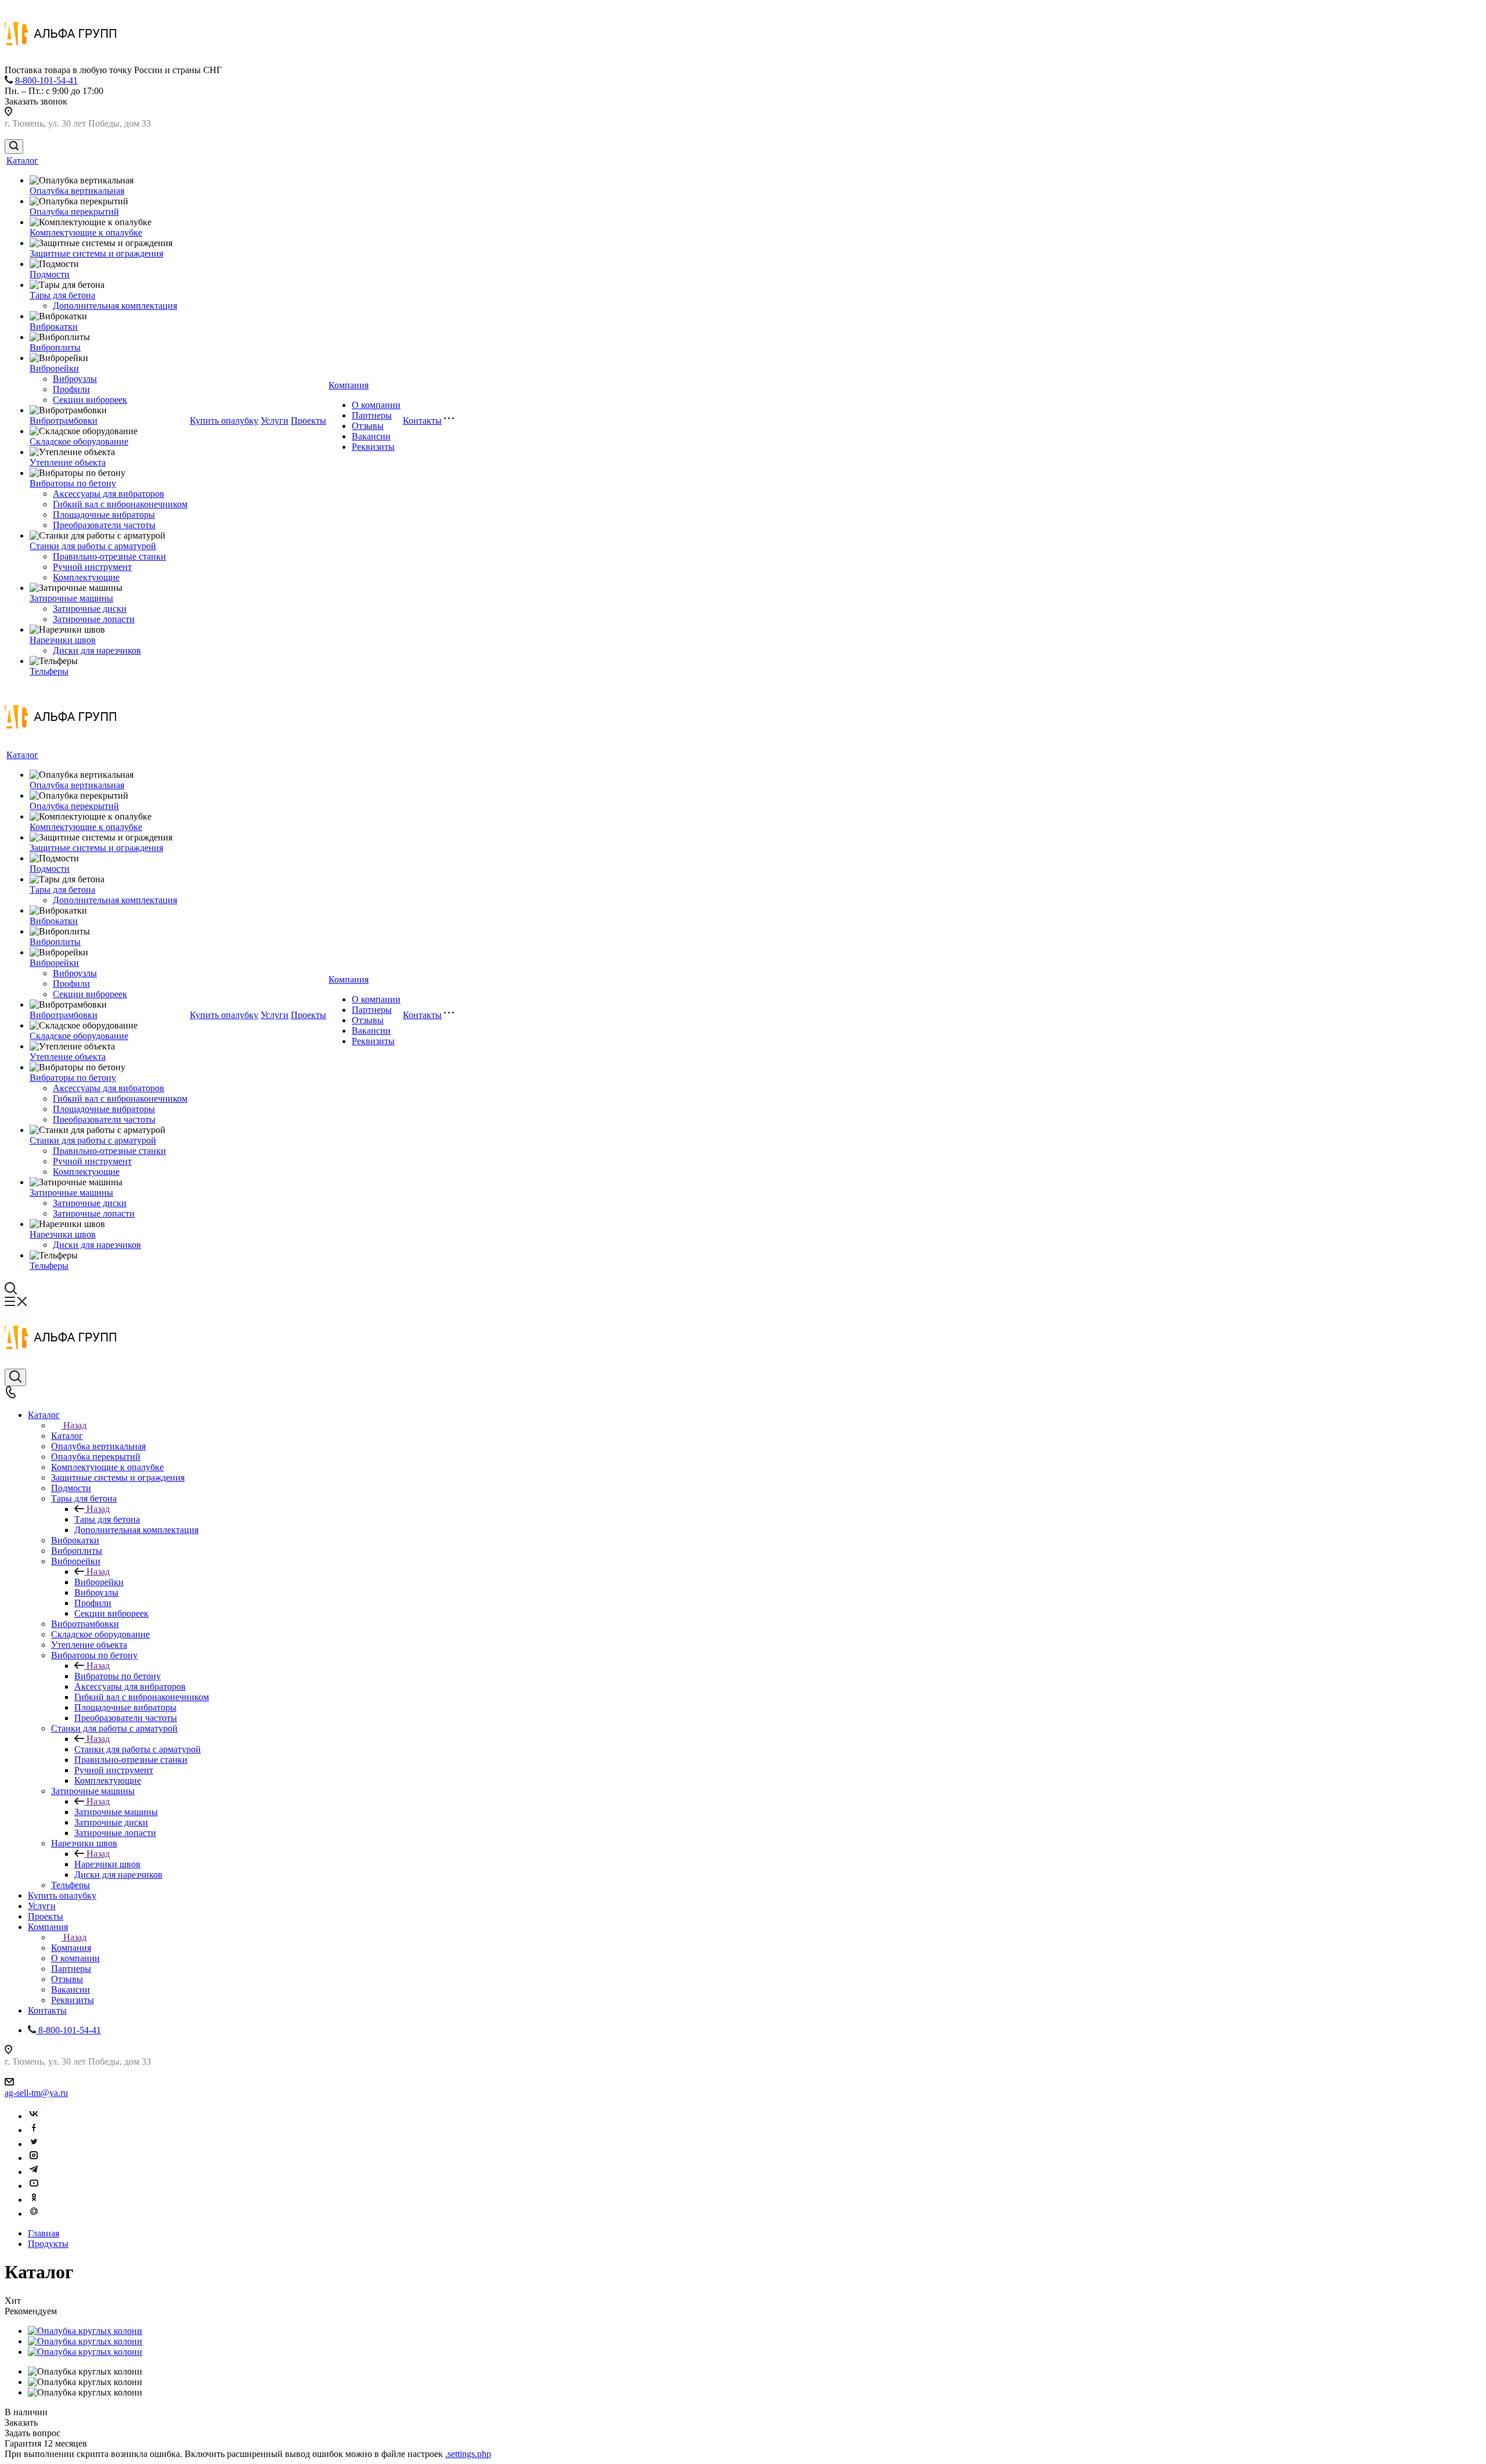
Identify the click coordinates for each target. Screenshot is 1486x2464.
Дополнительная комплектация (115, 306)
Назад (75, 1425)
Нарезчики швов (63, 640)
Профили (71, 389)
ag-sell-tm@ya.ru (36, 2093)
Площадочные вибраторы (104, 515)
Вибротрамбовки (64, 421)
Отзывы (368, 426)
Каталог (22, 160)
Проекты (309, 421)
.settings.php (468, 2454)
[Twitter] (34, 2144)
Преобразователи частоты (104, 525)
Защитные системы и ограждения (96, 253)
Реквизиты (373, 447)
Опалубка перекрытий (74, 212)
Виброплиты (55, 347)
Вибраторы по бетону (73, 483)
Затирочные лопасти (94, 619)
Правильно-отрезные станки (109, 556)
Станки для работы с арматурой (93, 546)
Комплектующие (86, 577)
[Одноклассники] (34, 2200)
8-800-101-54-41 (46, 80)
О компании (376, 405)
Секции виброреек (90, 400)
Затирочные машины (71, 598)
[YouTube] (34, 2186)
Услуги (275, 421)
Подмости (50, 274)
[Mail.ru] (34, 2214)
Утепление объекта (68, 462)
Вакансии (371, 436)
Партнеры (372, 415)
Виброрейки (54, 368)
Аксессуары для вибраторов (109, 494)
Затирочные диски (90, 609)
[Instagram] (34, 2158)
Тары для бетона (62, 295)
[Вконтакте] (34, 2116)
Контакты (422, 421)
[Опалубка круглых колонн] (85, 2331)
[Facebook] (34, 2130)
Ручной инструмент (92, 567)
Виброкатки (54, 327)
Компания (349, 385)
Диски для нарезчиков (97, 650)
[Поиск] (14, 147)
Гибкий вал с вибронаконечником (120, 504)
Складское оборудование (79, 441)
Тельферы (49, 671)
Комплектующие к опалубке (86, 232)
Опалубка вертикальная (77, 191)
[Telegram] (34, 2172)
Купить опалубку (224, 421)
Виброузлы (75, 379)
